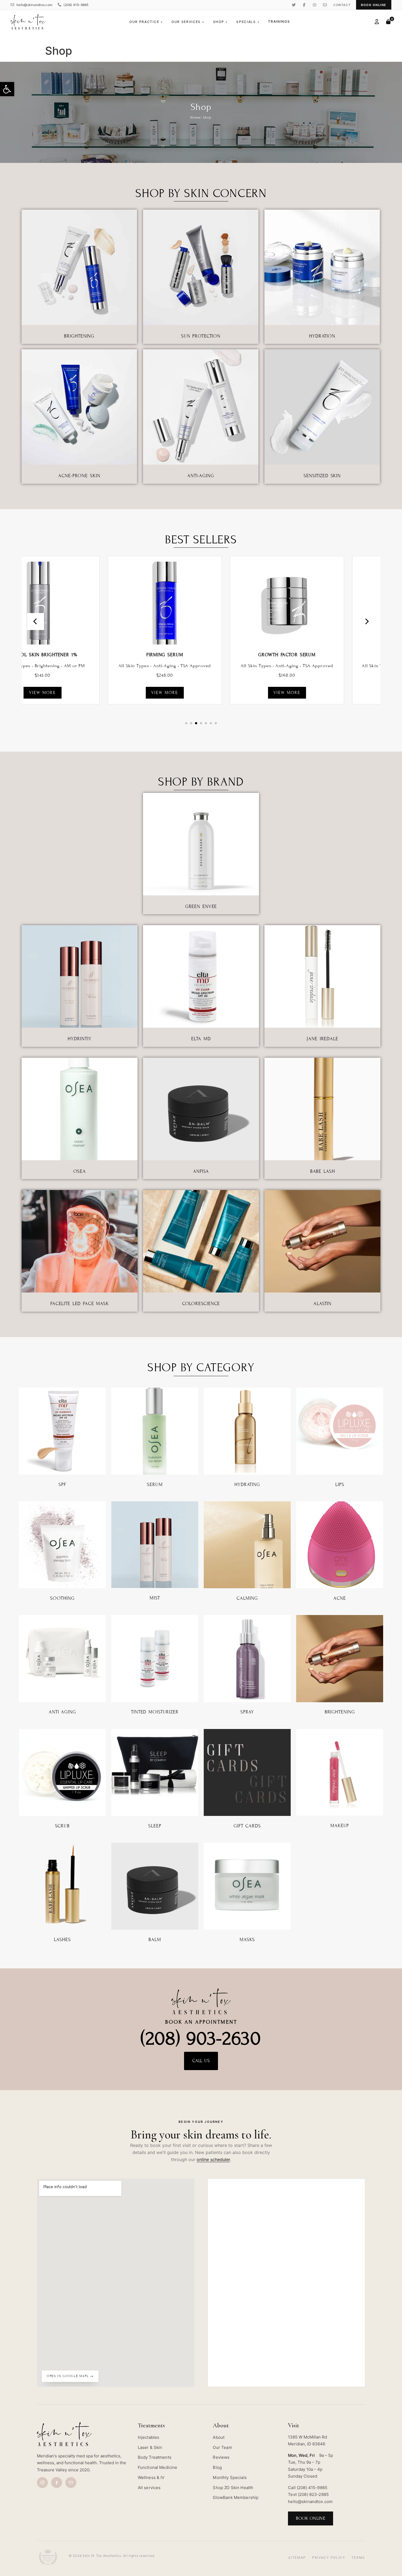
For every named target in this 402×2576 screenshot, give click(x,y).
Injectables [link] (149, 2437)
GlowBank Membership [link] (236, 2497)
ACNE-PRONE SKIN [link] (79, 476)
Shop (220, 22)
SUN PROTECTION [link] (201, 336)
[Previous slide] (36, 622)
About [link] (219, 2437)
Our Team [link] (222, 2447)
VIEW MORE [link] (79, 693)
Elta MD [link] (201, 1039)
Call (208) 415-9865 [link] (308, 2488)
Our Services (188, 22)
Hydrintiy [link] (79, 1039)
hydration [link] (322, 336)
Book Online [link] (374, 5)
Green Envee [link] (201, 906)
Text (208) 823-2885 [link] (308, 2494)
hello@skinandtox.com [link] (34, 5)
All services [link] (149, 2488)
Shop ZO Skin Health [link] (233, 2488)
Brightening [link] (79, 336)
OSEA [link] (80, 1171)
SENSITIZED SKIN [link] (322, 476)
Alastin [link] (322, 1304)
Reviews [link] (221, 2457)
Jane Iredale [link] (322, 1039)
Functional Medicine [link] (158, 2467)
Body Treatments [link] (155, 2457)
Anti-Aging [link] (201, 476)
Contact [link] (342, 5)
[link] (7, 89)
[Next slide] (366, 622)
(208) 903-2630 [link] (201, 2038)
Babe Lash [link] (323, 1171)
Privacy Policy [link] (329, 2558)
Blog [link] (217, 2467)
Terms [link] (358, 2558)
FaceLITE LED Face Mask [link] (80, 1304)
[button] (186, 723)
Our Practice (146, 22)
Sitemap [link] (297, 2558)
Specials (248, 22)
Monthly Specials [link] (230, 2477)
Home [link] (195, 118)
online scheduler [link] (213, 2159)
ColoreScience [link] (201, 1304)
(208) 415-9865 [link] (76, 5)
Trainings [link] (279, 21)
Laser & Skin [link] (150, 2447)
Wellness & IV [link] (151, 2477)
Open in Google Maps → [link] (70, 2376)
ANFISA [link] (201, 1171)
